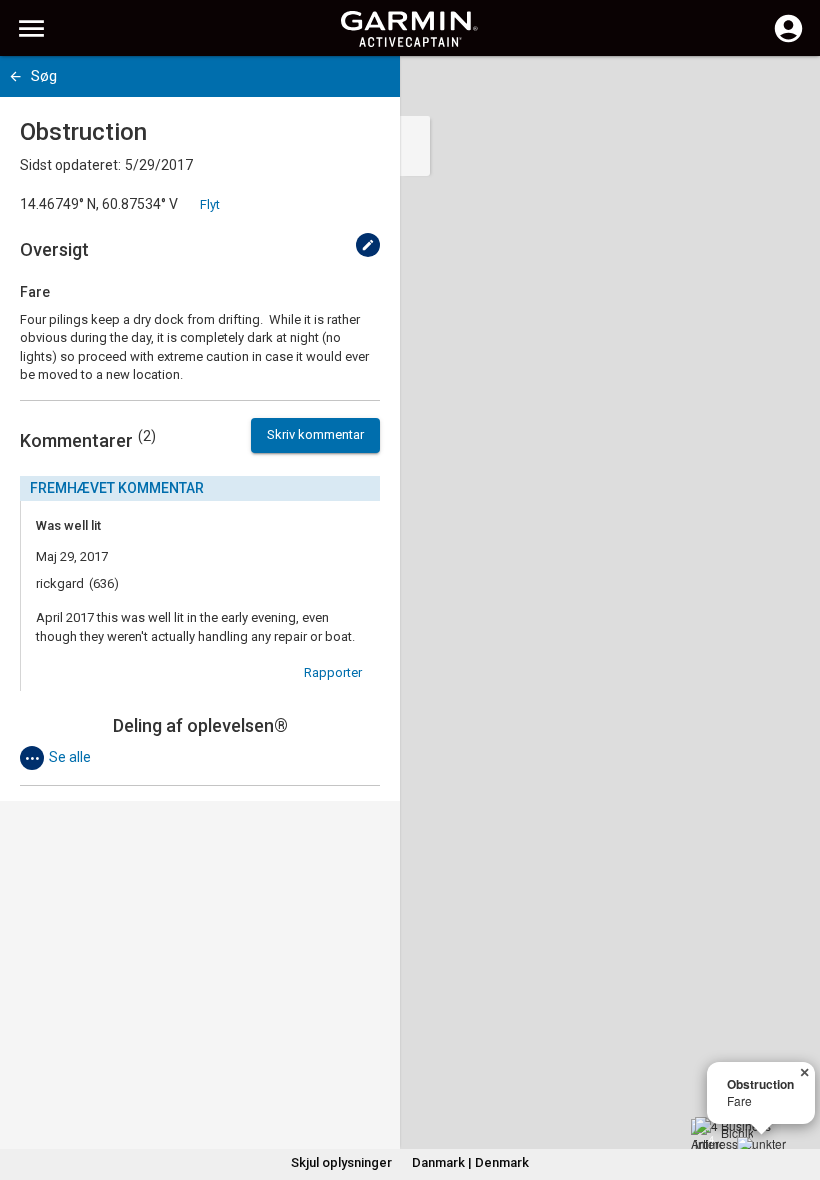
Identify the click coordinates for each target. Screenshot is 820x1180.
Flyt (210, 204)
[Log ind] (788, 40)
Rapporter (333, 672)
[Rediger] (368, 245)
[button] (795, 1089)
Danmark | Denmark (470, 1162)
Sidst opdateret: (70, 165)
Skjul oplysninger (341, 1162)
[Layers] (786, 90)
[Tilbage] (15, 76)
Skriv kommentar (315, 434)
